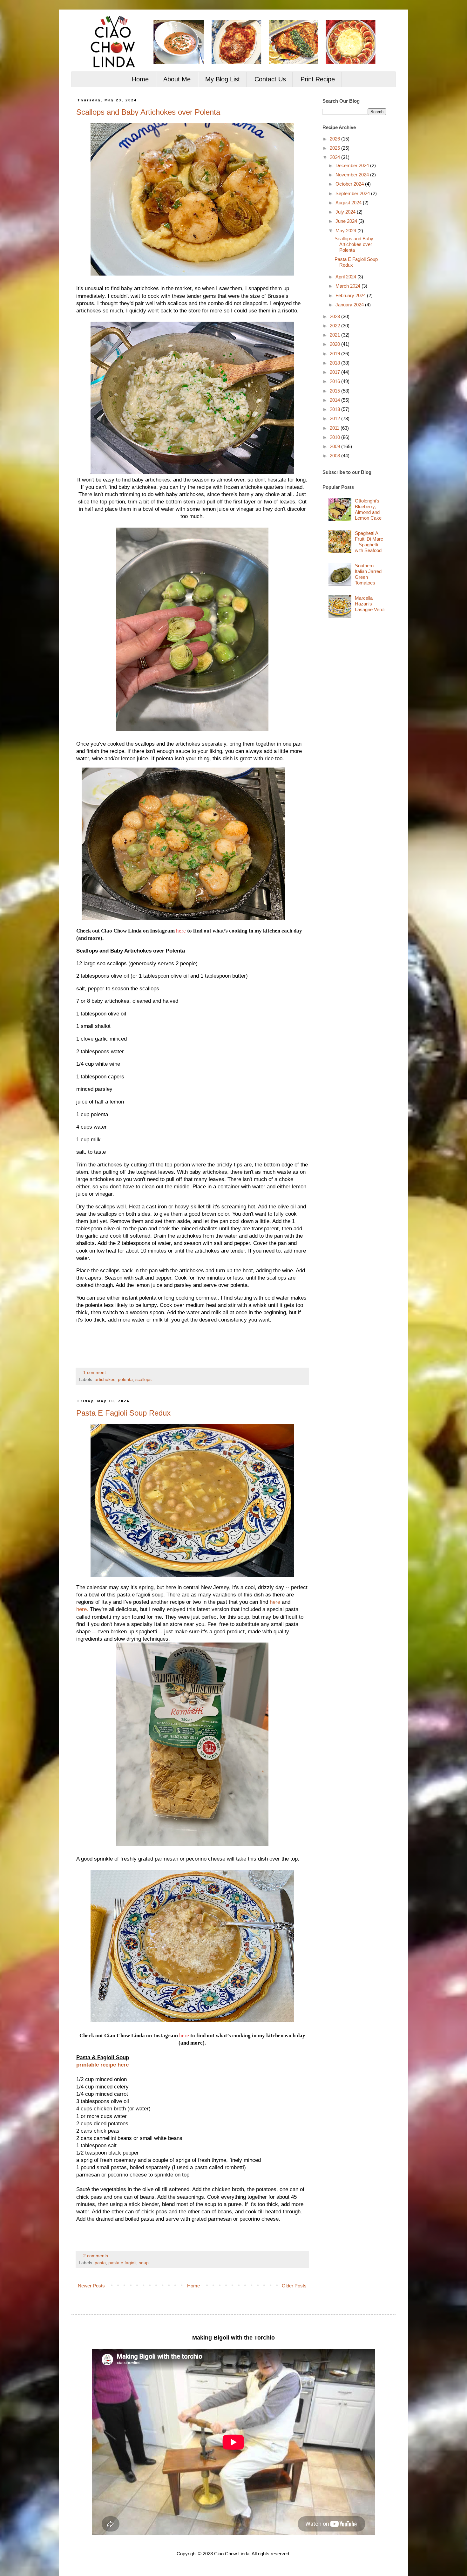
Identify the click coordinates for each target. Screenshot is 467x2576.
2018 (335, 363)
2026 (335, 139)
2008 (335, 456)
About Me (177, 79)
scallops (143, 1380)
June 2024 (347, 221)
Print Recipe (318, 79)
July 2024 (346, 212)
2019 (335, 354)
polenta (125, 1380)
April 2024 (346, 277)
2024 (335, 157)
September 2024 (353, 193)
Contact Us (270, 79)
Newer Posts (91, 2286)
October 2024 (350, 184)
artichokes (105, 1380)
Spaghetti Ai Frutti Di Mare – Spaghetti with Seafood (369, 542)
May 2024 (346, 231)
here (181, 931)
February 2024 (351, 295)
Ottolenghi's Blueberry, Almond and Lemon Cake (368, 509)
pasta (100, 2263)
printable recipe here (102, 2065)
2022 (335, 326)
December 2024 (353, 165)
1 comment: (96, 1373)
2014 (335, 400)
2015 (335, 391)
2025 (335, 148)
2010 (335, 437)
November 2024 (353, 175)
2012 (335, 418)
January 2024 (350, 305)
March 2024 (349, 286)
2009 (335, 446)
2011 (335, 428)
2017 (335, 372)
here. (82, 1609)
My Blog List (223, 79)
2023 (335, 316)
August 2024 (349, 203)
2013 (335, 409)
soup (144, 2263)
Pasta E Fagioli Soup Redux (123, 1413)
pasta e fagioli (122, 2263)
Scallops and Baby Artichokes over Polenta (148, 112)
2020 (335, 344)
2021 (335, 335)
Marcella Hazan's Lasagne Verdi (370, 604)
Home (140, 79)
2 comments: (97, 2256)
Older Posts (294, 2286)
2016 (335, 381)
